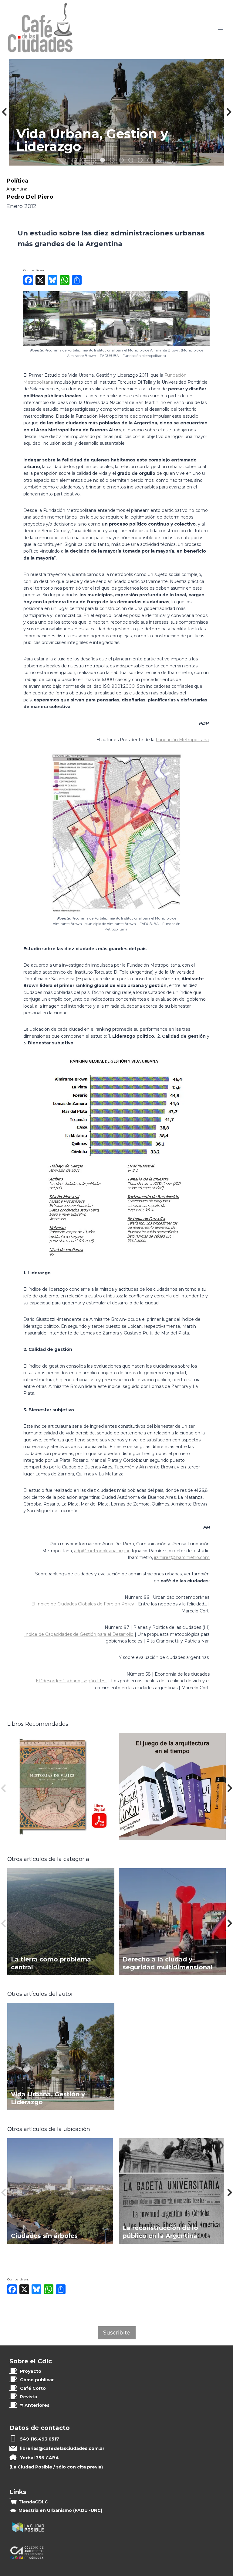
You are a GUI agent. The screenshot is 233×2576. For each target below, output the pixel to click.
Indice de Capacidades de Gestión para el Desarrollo (79, 1634)
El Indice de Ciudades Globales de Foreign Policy (83, 1604)
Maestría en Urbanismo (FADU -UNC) (60, 2510)
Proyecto (31, 2371)
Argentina (17, 189)
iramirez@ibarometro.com (182, 1557)
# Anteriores (35, 2405)
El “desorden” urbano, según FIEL (71, 1681)
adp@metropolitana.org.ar (102, 1551)
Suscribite (117, 2333)
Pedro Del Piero (30, 197)
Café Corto (33, 2388)
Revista (29, 2397)
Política (17, 181)
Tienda (33, 2502)
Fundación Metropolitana (182, 740)
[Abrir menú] (220, 30)
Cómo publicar (37, 2380)
